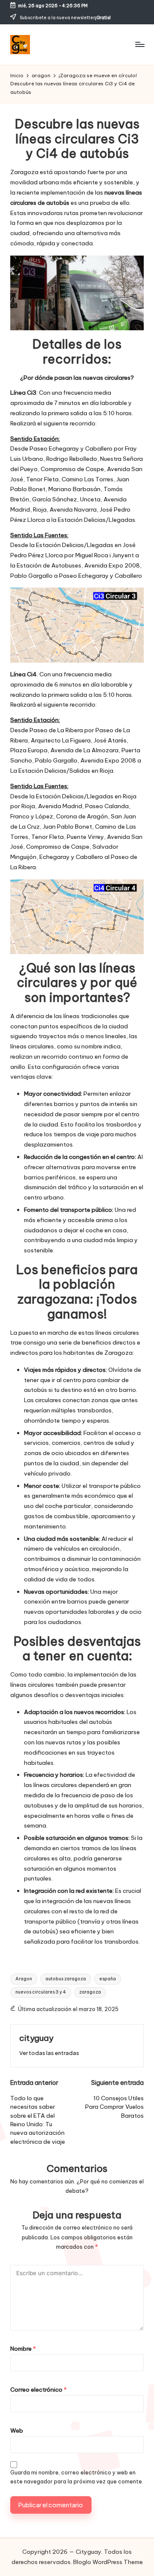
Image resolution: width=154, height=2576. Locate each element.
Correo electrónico (38, 2390)
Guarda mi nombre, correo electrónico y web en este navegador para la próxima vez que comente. (77, 2477)
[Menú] (139, 44)
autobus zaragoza (66, 1979)
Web (17, 2430)
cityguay (36, 2038)
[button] (49, 2053)
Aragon (24, 1979)
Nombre (23, 2349)
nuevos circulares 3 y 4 (41, 1992)
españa (108, 1979)
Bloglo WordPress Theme (108, 2562)
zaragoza (90, 1992)
